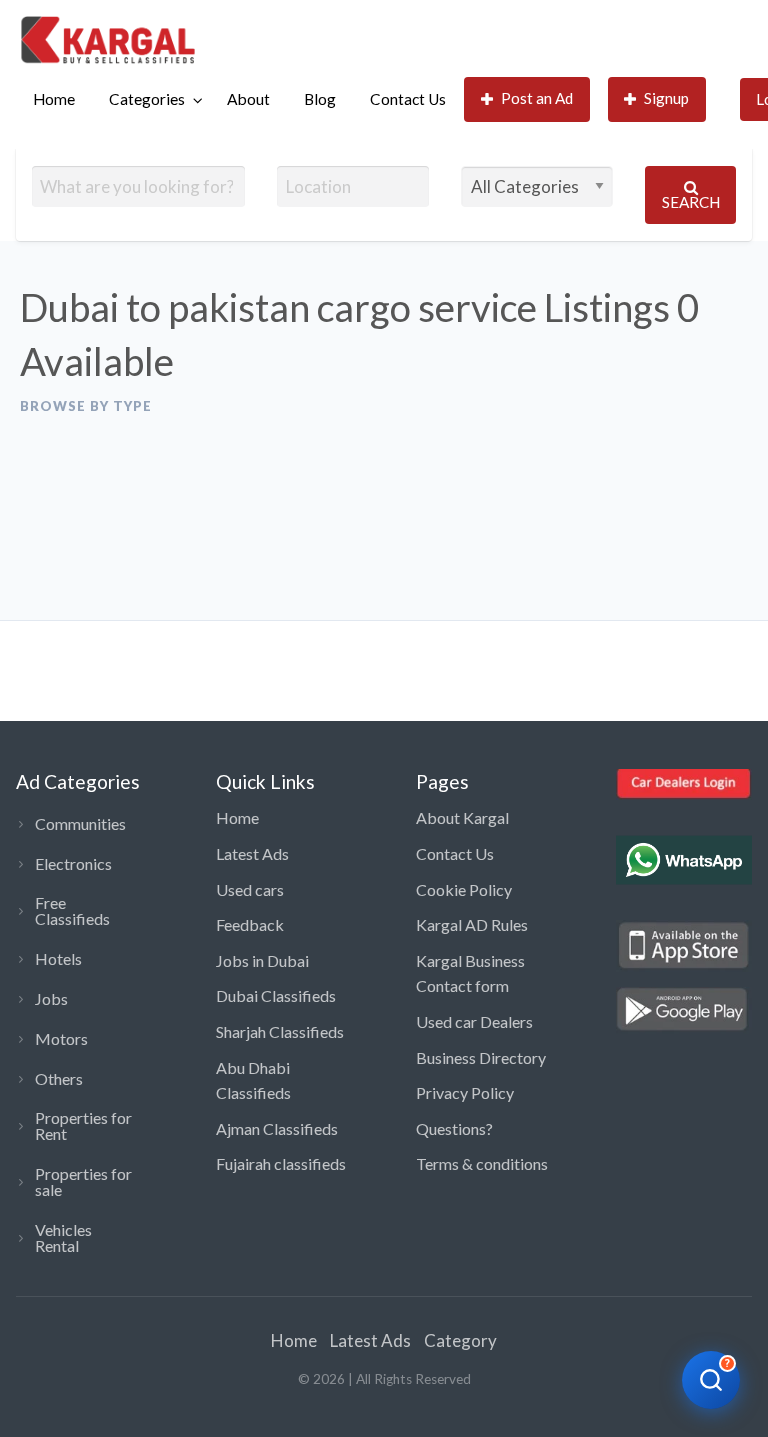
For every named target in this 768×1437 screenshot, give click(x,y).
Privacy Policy (465, 1092)
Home (54, 99)
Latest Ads (252, 853)
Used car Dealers (474, 1021)
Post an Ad (537, 98)
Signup (666, 98)
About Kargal (462, 817)
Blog (320, 99)
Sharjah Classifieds (280, 1031)
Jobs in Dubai (262, 960)
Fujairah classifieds (281, 1163)
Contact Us (408, 99)
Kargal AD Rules (472, 924)
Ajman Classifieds (277, 1128)
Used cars (250, 889)
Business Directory (481, 1057)
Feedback (250, 924)
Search (691, 202)
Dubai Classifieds (276, 995)
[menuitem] (54, 99)
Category (460, 1340)
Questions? (454, 1128)
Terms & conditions (482, 1163)
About (248, 99)
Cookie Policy (464, 889)
